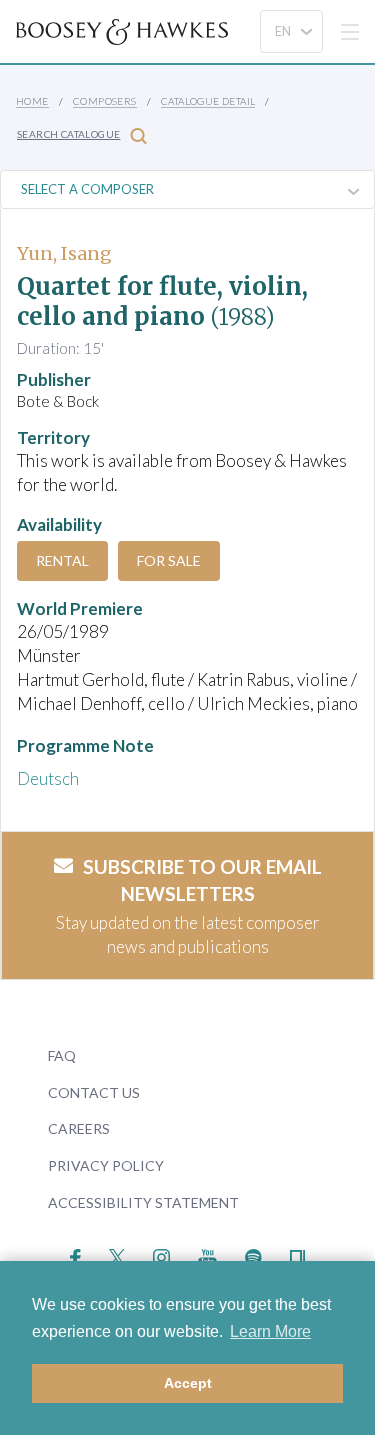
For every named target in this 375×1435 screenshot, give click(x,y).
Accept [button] (188, 1383)
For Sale (169, 560)
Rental (62, 560)
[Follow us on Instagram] (161, 1255)
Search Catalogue (68, 134)
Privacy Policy (106, 1165)
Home (32, 101)
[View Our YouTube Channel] (207, 1255)
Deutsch (48, 778)
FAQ (62, 1055)
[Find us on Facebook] (75, 1255)
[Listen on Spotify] (253, 1255)
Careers (79, 1128)
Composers (105, 101)
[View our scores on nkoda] (297, 1255)
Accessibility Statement (143, 1202)
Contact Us (94, 1092)
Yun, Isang (64, 253)
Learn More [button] (270, 1331)
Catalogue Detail (208, 101)
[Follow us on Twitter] (117, 1255)
